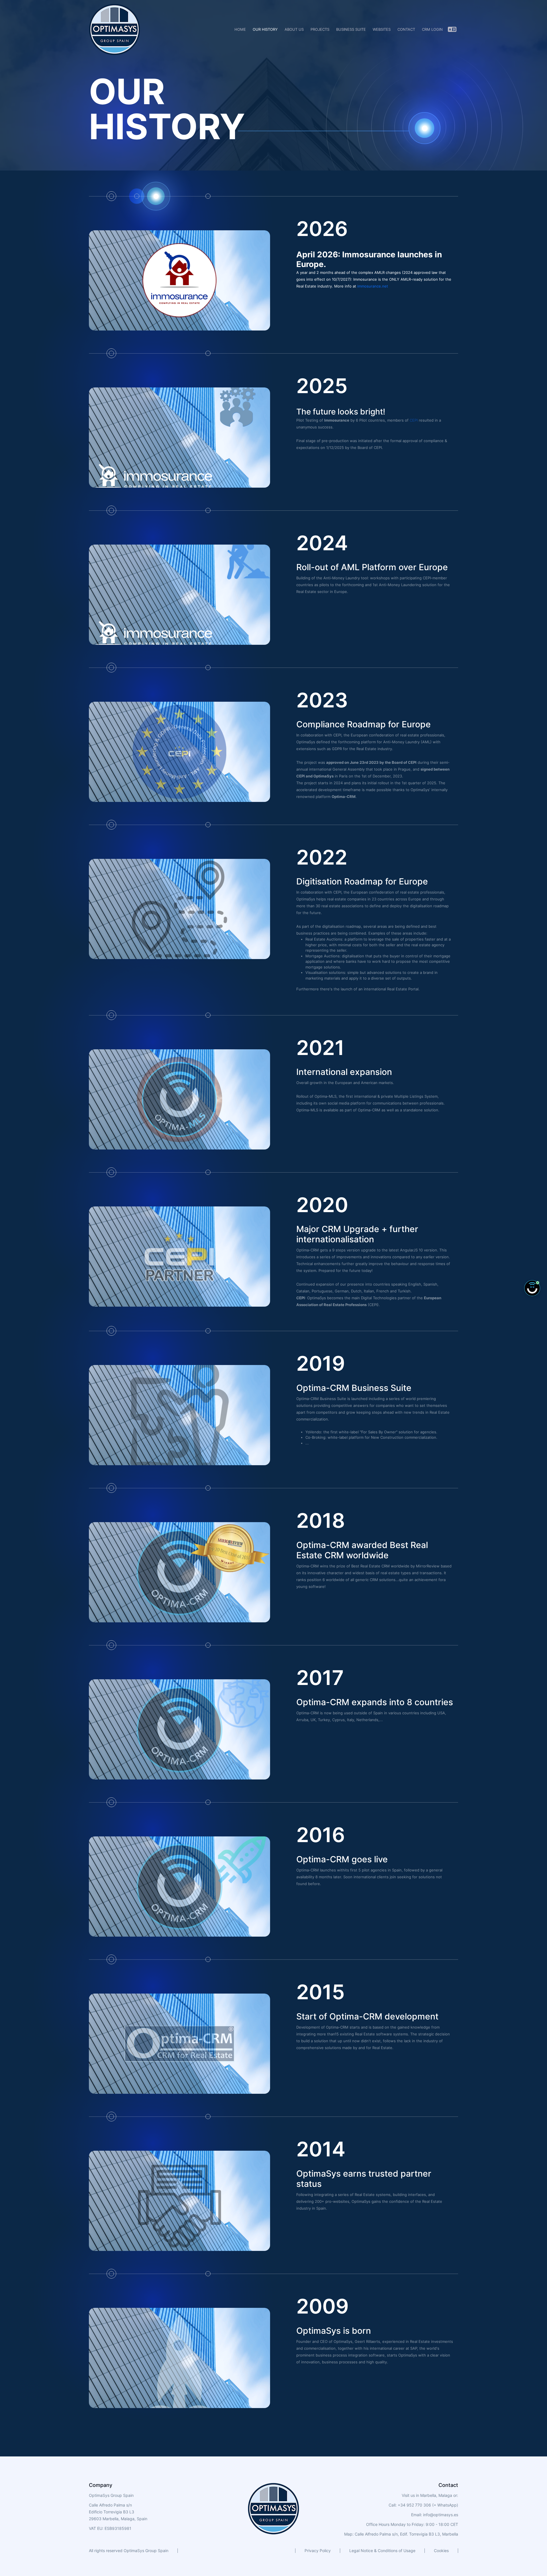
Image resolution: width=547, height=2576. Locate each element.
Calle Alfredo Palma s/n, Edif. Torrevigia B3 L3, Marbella (406, 2534)
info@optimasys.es (441, 2515)
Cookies (441, 2551)
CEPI (414, 420)
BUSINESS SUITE (351, 29)
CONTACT (406, 29)
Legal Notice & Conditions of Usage (382, 2551)
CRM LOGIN (432, 29)
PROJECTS (320, 29)
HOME (240, 29)
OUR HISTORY (265, 29)
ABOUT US (294, 29)
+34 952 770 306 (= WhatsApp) (427, 2505)
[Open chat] (532, 1288)
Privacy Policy (318, 2551)
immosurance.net (373, 286)
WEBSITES (382, 29)
